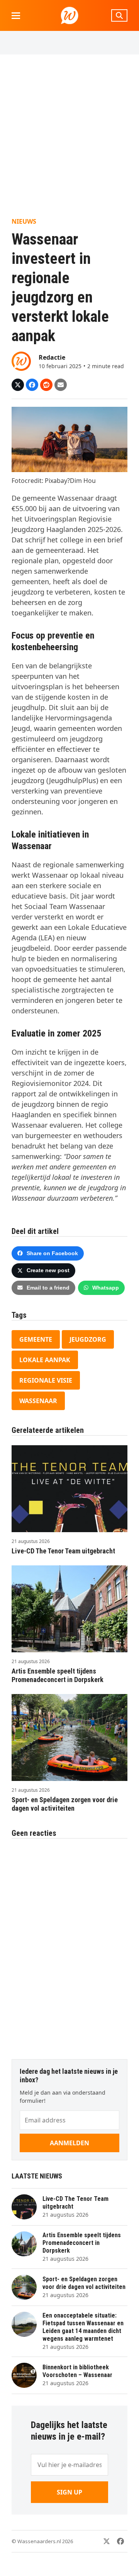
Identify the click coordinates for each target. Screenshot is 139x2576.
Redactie (52, 357)
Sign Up (69, 2492)
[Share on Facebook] (32, 385)
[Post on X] (18, 385)
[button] (16, 16)
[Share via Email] (61, 385)
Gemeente (36, 1339)
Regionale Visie (46, 1380)
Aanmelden (69, 2143)
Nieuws (24, 221)
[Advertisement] (69, 136)
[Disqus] (69, 1945)
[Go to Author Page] (21, 360)
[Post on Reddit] (46, 385)
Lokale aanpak (45, 1360)
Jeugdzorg (88, 1339)
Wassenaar (38, 1401)
